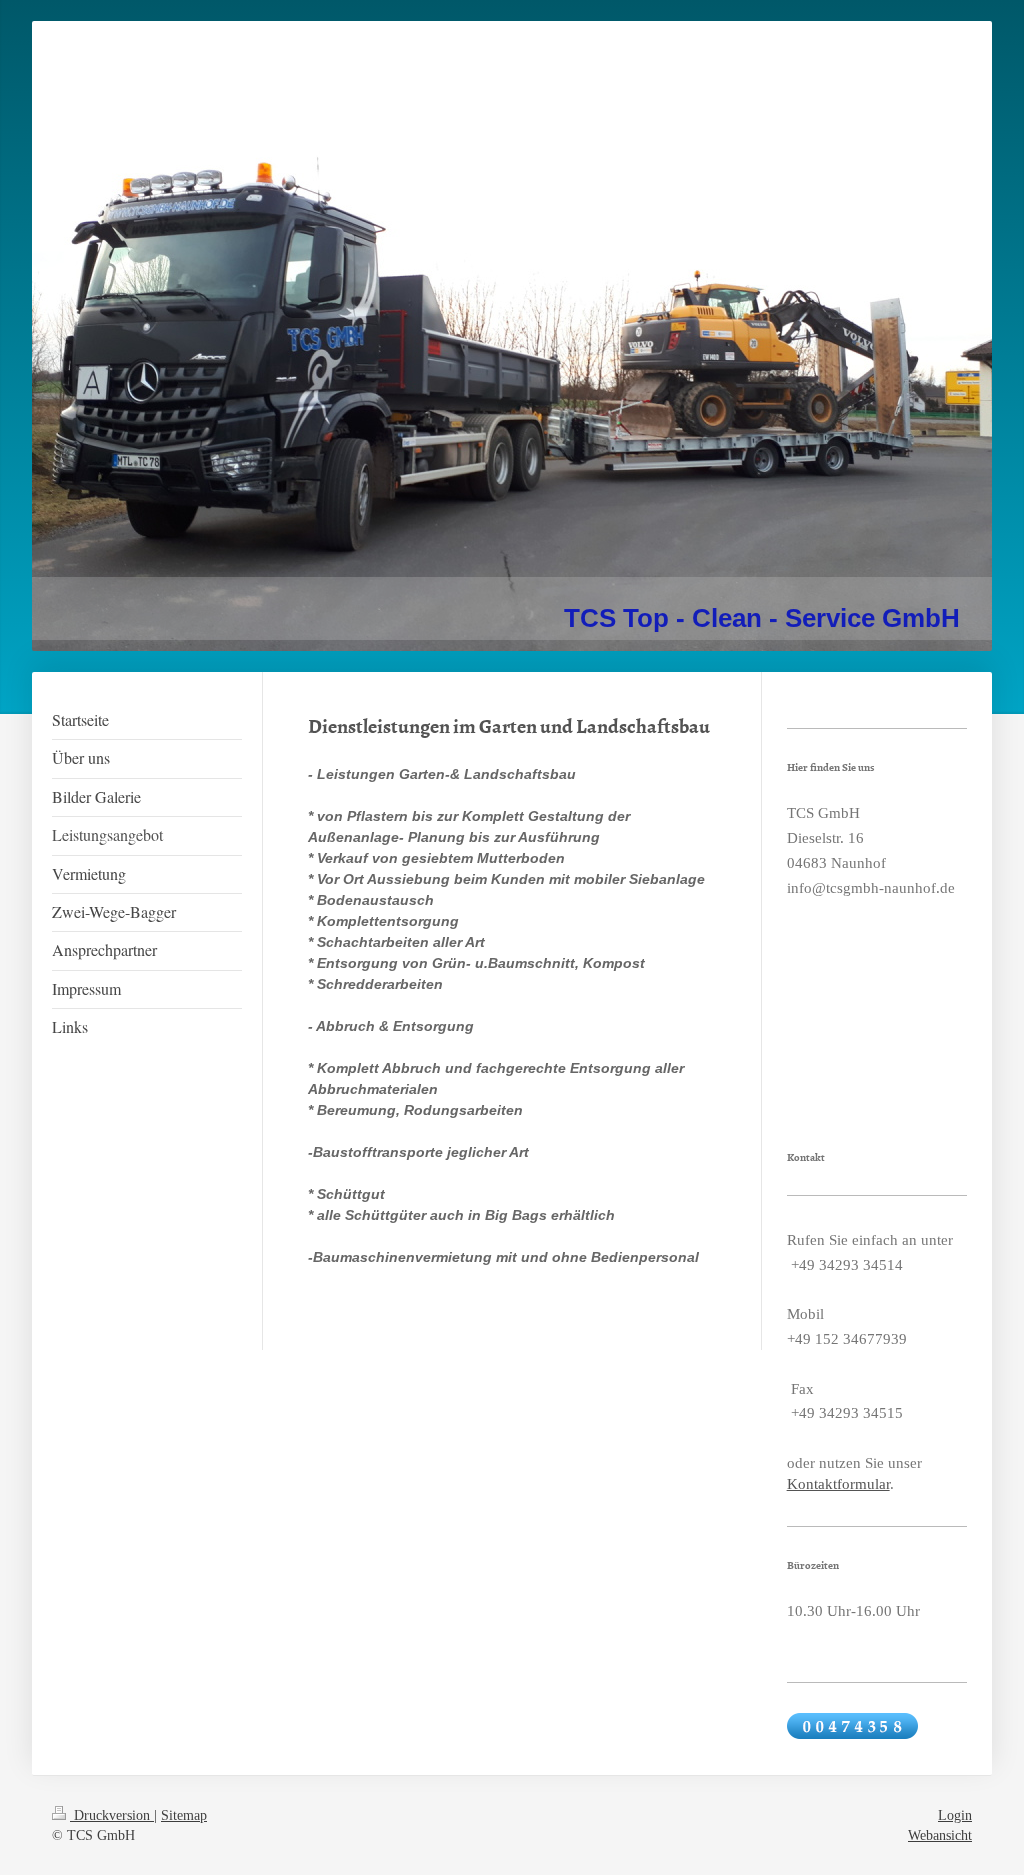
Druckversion (112, 1815)
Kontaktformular (838, 1484)
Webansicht (940, 1835)
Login (955, 1815)
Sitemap (184, 1815)
